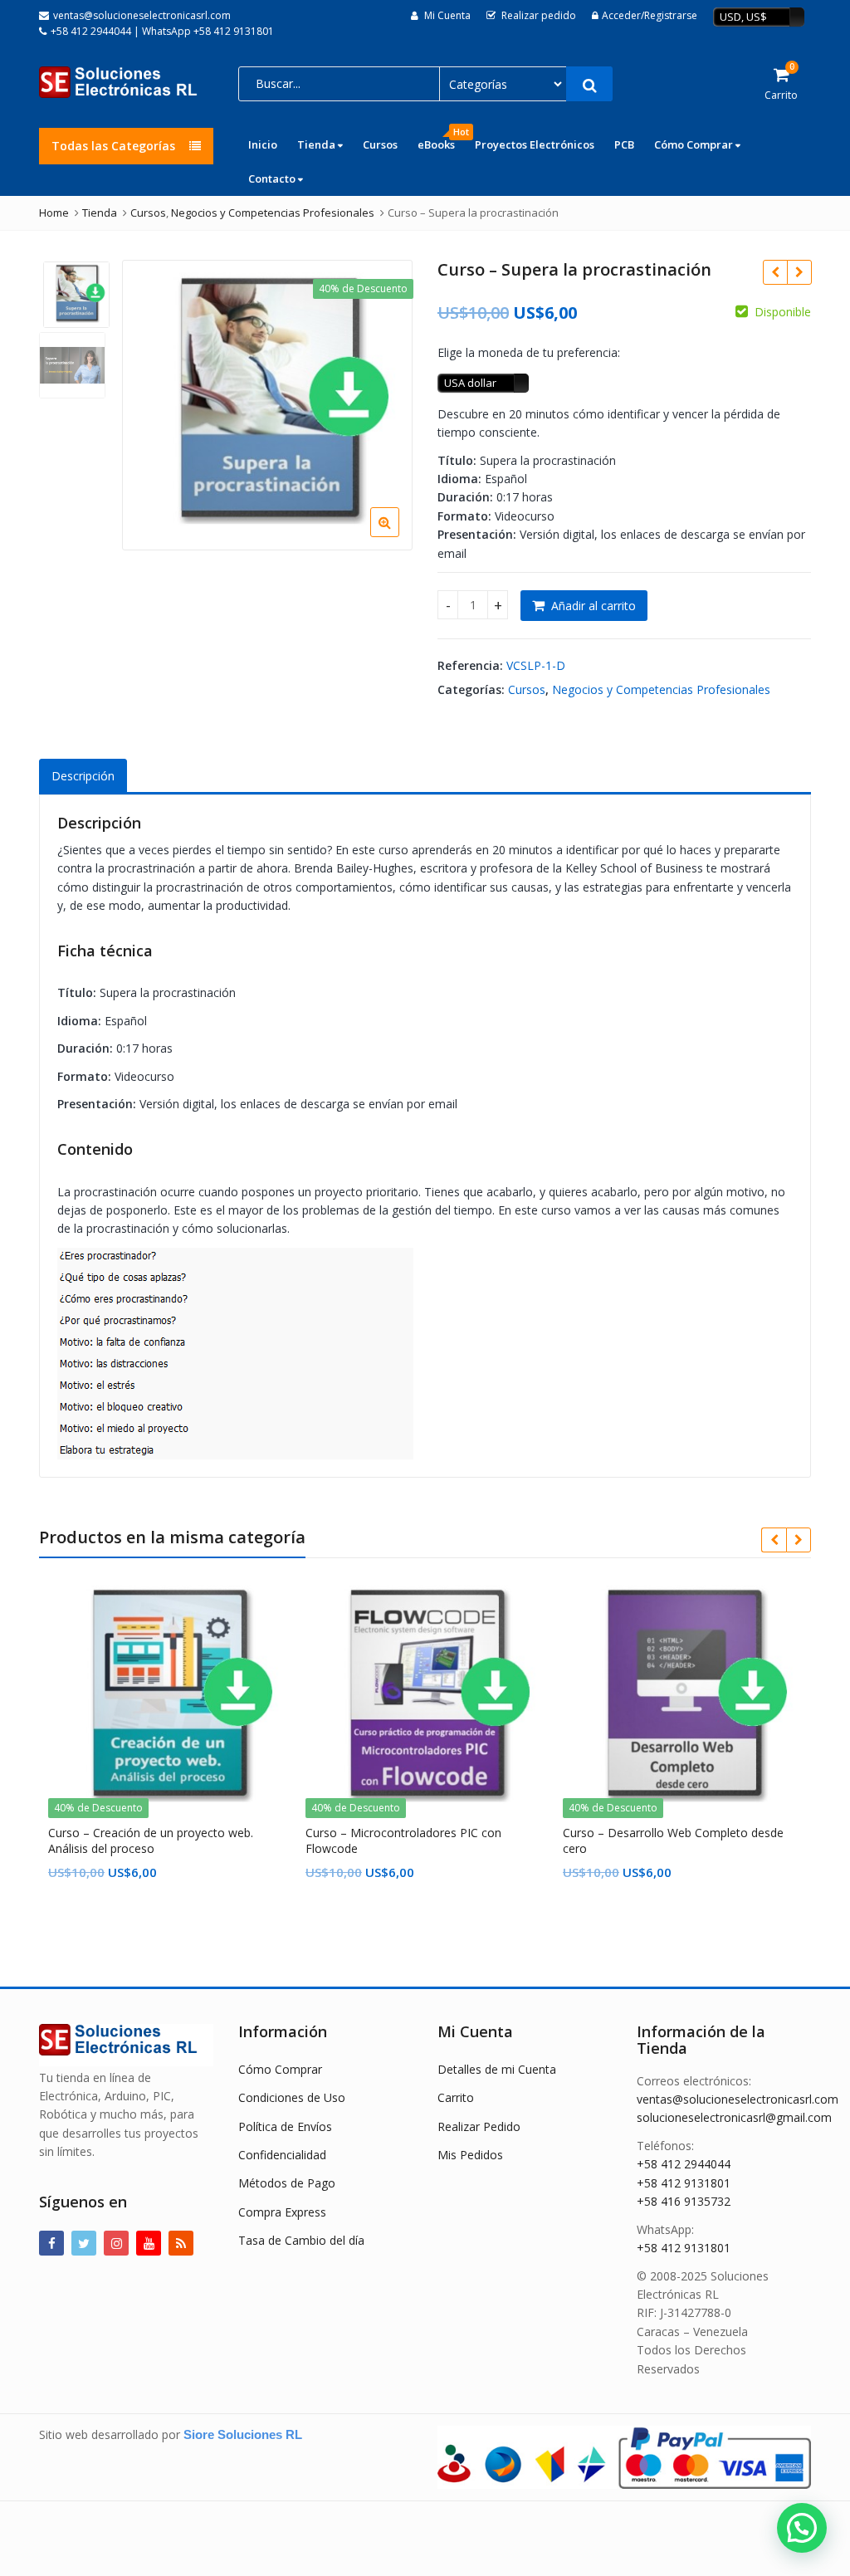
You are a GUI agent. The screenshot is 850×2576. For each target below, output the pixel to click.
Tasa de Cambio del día (301, 2240)
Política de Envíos (285, 2126)
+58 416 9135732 (684, 2201)
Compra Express (282, 2212)
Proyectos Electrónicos (535, 144)
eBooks (441, 140)
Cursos (380, 144)
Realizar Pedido (479, 2126)
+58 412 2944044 (684, 2164)
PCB (624, 144)
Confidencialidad (282, 2155)
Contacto (273, 178)
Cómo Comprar (695, 144)
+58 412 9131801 (684, 2183)
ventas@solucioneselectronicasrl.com (738, 2099)
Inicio (263, 144)
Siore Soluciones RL (243, 2434)
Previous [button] (152, 402)
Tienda (318, 144)
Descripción (83, 776)
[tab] (83, 777)
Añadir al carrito (594, 606)
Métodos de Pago (287, 2183)
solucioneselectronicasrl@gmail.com (734, 2117)
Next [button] (383, 402)
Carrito (456, 2097)
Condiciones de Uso (292, 2097)
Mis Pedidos (470, 2155)
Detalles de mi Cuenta (497, 2069)
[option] (267, 405)
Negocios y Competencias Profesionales (661, 689)
